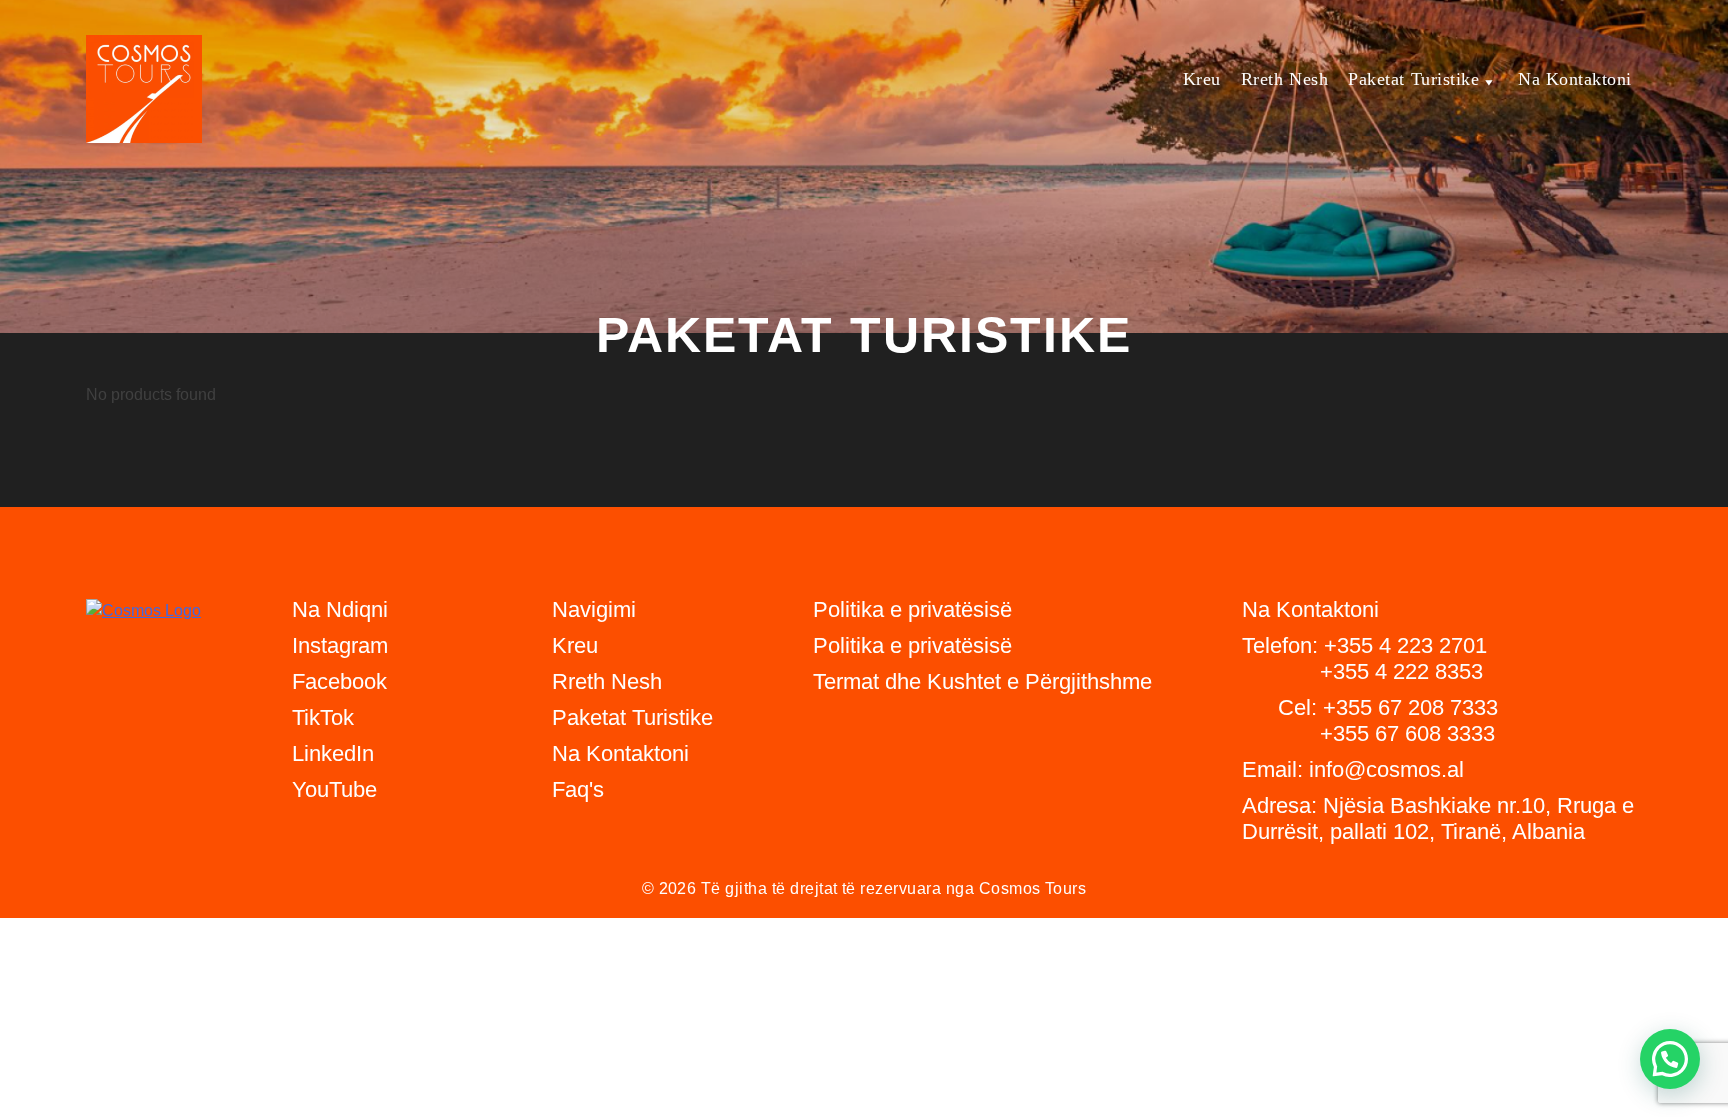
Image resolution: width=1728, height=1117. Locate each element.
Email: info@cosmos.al (1353, 769)
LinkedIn (333, 753)
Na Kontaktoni (620, 753)
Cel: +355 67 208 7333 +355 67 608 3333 (1370, 720)
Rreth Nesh (1284, 79)
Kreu (1202, 79)
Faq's (578, 789)
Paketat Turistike (1413, 79)
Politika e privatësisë (912, 645)
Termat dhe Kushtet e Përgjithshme (982, 681)
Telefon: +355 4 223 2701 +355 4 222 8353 (1364, 658)
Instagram (340, 645)
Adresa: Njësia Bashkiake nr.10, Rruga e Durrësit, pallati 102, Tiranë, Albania (1438, 818)
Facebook (339, 681)
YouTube (334, 789)
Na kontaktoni (1575, 79)
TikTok (323, 717)
